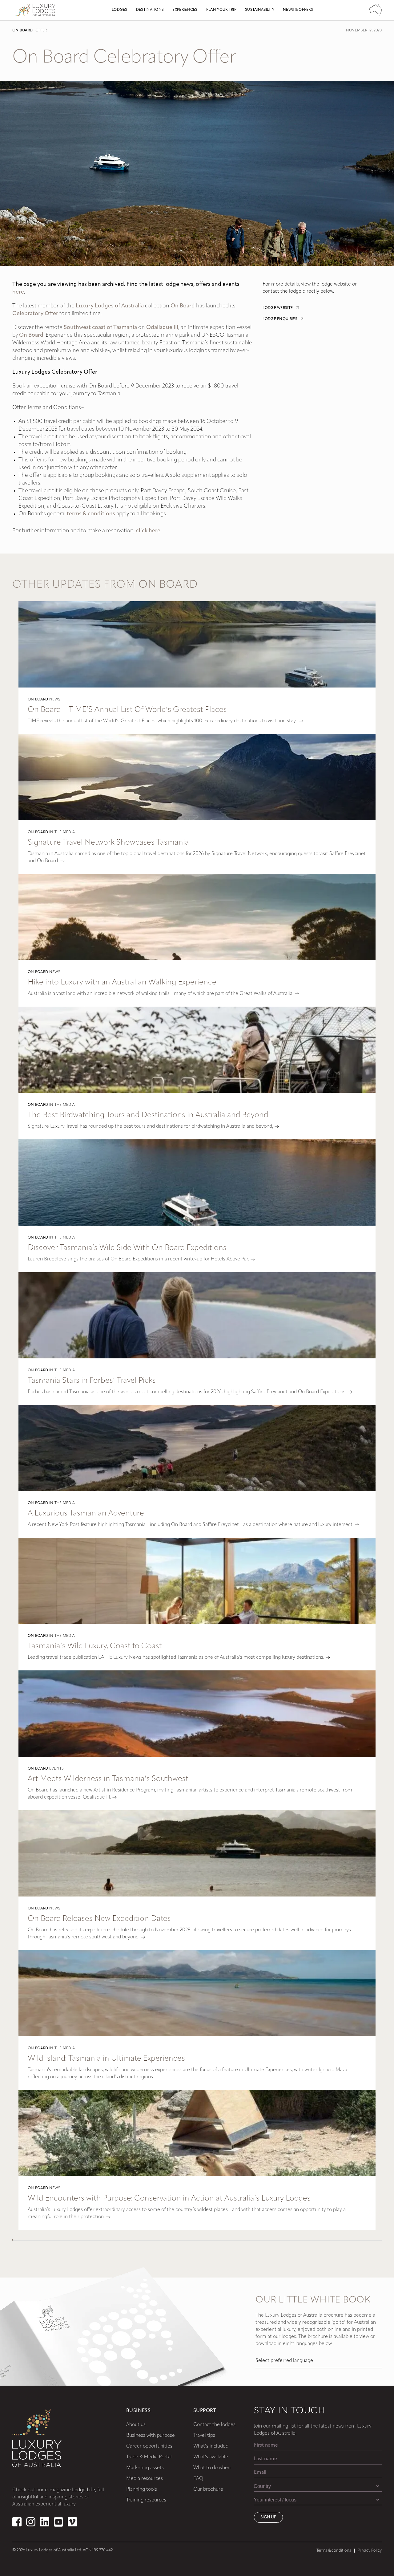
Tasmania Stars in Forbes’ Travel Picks (92, 1381)
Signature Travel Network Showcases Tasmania (108, 843)
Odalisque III (162, 328)
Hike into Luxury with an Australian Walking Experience (122, 982)
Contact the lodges (214, 2425)
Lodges (120, 10)
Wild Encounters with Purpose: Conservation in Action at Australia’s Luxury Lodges (169, 2199)
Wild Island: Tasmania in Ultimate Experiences (106, 2059)
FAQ (198, 2479)
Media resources (145, 2479)
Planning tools (142, 2489)
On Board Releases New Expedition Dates (99, 1919)
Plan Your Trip (221, 10)
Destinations (150, 10)
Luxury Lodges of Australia (110, 306)
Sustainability (260, 10)
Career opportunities (149, 2446)
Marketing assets (145, 2468)
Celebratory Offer (35, 314)
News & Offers (298, 10)
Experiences (185, 10)
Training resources (146, 2500)
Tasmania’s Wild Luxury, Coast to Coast (95, 1646)
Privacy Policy (370, 2551)
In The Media (62, 832)
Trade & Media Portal (149, 2457)
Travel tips (204, 2436)
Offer (41, 30)
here (18, 292)
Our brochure (208, 2489)
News (55, 700)
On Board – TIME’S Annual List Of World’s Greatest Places (127, 710)
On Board (22, 30)
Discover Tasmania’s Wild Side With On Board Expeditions (127, 1248)
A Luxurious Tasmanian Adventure (86, 1513)
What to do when (212, 2468)
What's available (211, 2457)
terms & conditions (91, 514)
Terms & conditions (334, 2551)
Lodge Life (84, 2490)
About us (136, 2425)
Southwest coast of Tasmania (100, 328)
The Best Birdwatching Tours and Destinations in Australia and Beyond (148, 1115)
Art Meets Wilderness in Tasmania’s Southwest (108, 1779)
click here (148, 531)
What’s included (211, 2446)
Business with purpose (151, 2436)
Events (57, 1769)
